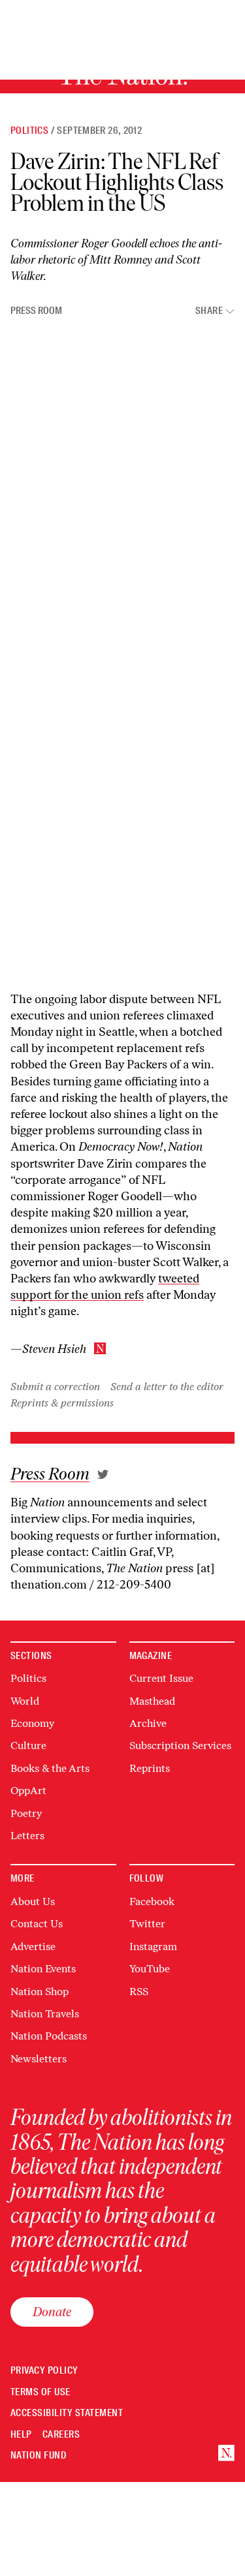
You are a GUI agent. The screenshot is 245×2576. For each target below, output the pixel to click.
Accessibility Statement (67, 2413)
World (25, 1701)
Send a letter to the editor (167, 1387)
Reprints (150, 1768)
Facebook (152, 1901)
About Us (33, 1901)
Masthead (152, 1701)
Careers (61, 2435)
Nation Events (43, 1969)
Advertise (33, 1947)
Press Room (36, 311)
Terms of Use (41, 2392)
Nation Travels (45, 2014)
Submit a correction (55, 1387)
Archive (148, 1723)
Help (21, 2435)
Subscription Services (180, 1746)
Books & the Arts (50, 1768)
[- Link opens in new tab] (103, 1474)
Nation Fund (38, 2456)
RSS (139, 1992)
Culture (28, 1746)
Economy (32, 1723)
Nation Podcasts (49, 2036)
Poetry (26, 1813)
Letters (27, 1836)
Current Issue (161, 1678)
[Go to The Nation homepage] (226, 2453)
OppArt (28, 1791)
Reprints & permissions (62, 1403)
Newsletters (39, 2059)
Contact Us (37, 1924)
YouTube (150, 1969)
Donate (52, 2312)
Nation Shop (40, 1992)
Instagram (153, 1947)
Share (209, 311)
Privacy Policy (44, 2371)
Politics (29, 131)
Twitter (147, 1924)
